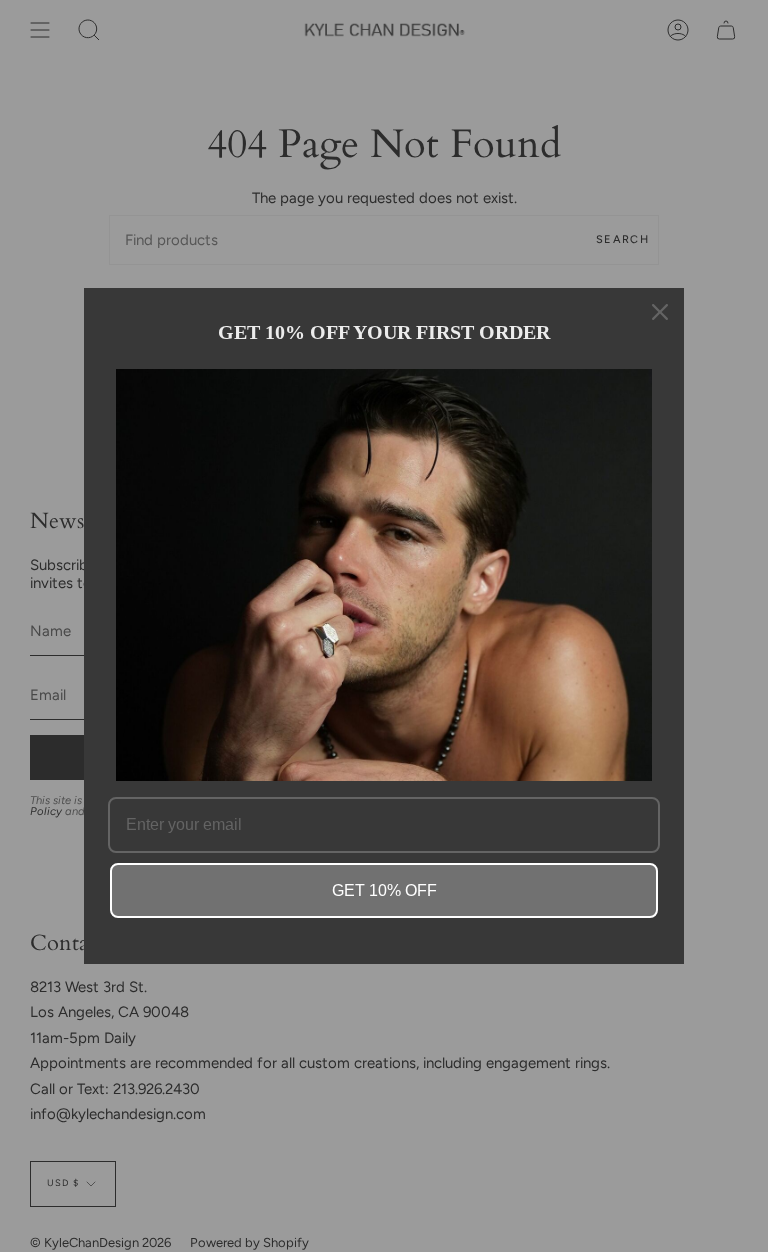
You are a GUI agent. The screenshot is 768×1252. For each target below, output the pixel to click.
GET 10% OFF (384, 890)
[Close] (660, 312)
